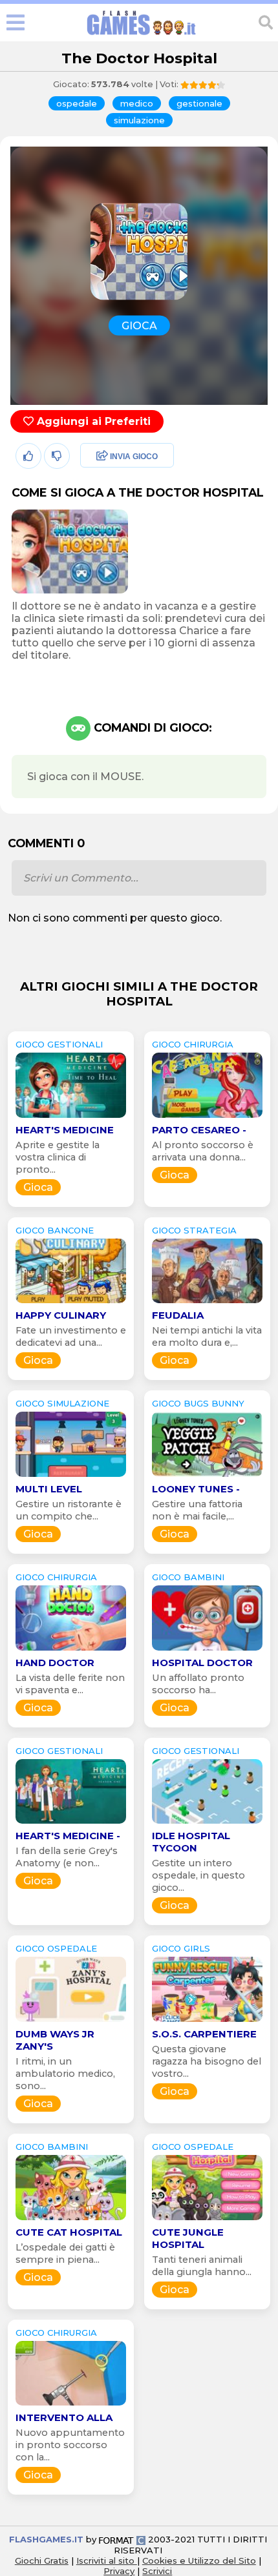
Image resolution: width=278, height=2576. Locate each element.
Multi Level (49, 1489)
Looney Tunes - (196, 1489)
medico (137, 103)
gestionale (199, 103)
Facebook (102, 457)
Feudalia (178, 1315)
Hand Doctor (55, 1663)
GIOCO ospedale (56, 1948)
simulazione (139, 120)
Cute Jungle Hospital (188, 2238)
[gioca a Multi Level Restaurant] (71, 1477)
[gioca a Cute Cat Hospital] (71, 2220)
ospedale (77, 103)
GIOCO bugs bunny (198, 1403)
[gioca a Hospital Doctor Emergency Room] (207, 1650)
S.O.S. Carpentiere (204, 2034)
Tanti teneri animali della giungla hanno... (202, 2266)
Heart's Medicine (65, 1130)
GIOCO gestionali (59, 1044)
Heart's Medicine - (68, 1836)
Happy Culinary (61, 1315)
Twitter (94, 485)
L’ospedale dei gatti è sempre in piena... (65, 2253)
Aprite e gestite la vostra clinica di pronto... (58, 1157)
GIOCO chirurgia (193, 1044)
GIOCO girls (181, 1948)
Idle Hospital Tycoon (191, 1842)
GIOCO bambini (188, 1577)
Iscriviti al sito (107, 2561)
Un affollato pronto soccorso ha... (198, 1684)
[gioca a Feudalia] (207, 1303)
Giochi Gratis (42, 2561)
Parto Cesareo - (199, 1130)
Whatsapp (103, 512)
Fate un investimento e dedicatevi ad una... (71, 1336)
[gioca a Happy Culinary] (71, 1303)
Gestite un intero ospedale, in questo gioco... (198, 1875)
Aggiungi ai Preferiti (92, 421)
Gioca (38, 1187)
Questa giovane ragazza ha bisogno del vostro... (207, 2061)
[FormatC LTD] (122, 2539)
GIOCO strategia (194, 1230)
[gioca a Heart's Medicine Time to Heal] (71, 1118)
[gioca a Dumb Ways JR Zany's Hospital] (71, 2022)
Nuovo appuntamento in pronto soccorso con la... (70, 2445)
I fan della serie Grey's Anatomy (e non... (67, 1857)
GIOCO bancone (55, 1230)
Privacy (119, 2571)
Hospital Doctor (202, 1663)
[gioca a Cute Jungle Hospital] (207, 2220)
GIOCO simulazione (62, 1403)
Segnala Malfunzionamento (113, 546)
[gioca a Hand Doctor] (71, 1650)
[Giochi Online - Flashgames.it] (142, 35)
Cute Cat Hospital (69, 2232)
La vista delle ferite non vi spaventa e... (70, 1684)
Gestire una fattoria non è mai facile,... (197, 1510)
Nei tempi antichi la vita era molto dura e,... (207, 1336)
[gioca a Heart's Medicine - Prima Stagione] (71, 1823)
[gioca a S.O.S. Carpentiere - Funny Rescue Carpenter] (207, 2022)
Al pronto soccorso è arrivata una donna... (203, 1151)
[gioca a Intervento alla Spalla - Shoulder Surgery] (71, 2405)
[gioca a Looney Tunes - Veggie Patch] (207, 1477)
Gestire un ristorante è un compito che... (69, 1510)
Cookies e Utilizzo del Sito (199, 2561)
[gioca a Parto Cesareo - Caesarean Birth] (207, 1118)
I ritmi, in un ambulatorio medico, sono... (65, 2074)
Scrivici (157, 2571)
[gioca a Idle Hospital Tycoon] (207, 1823)
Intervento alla (64, 2417)
